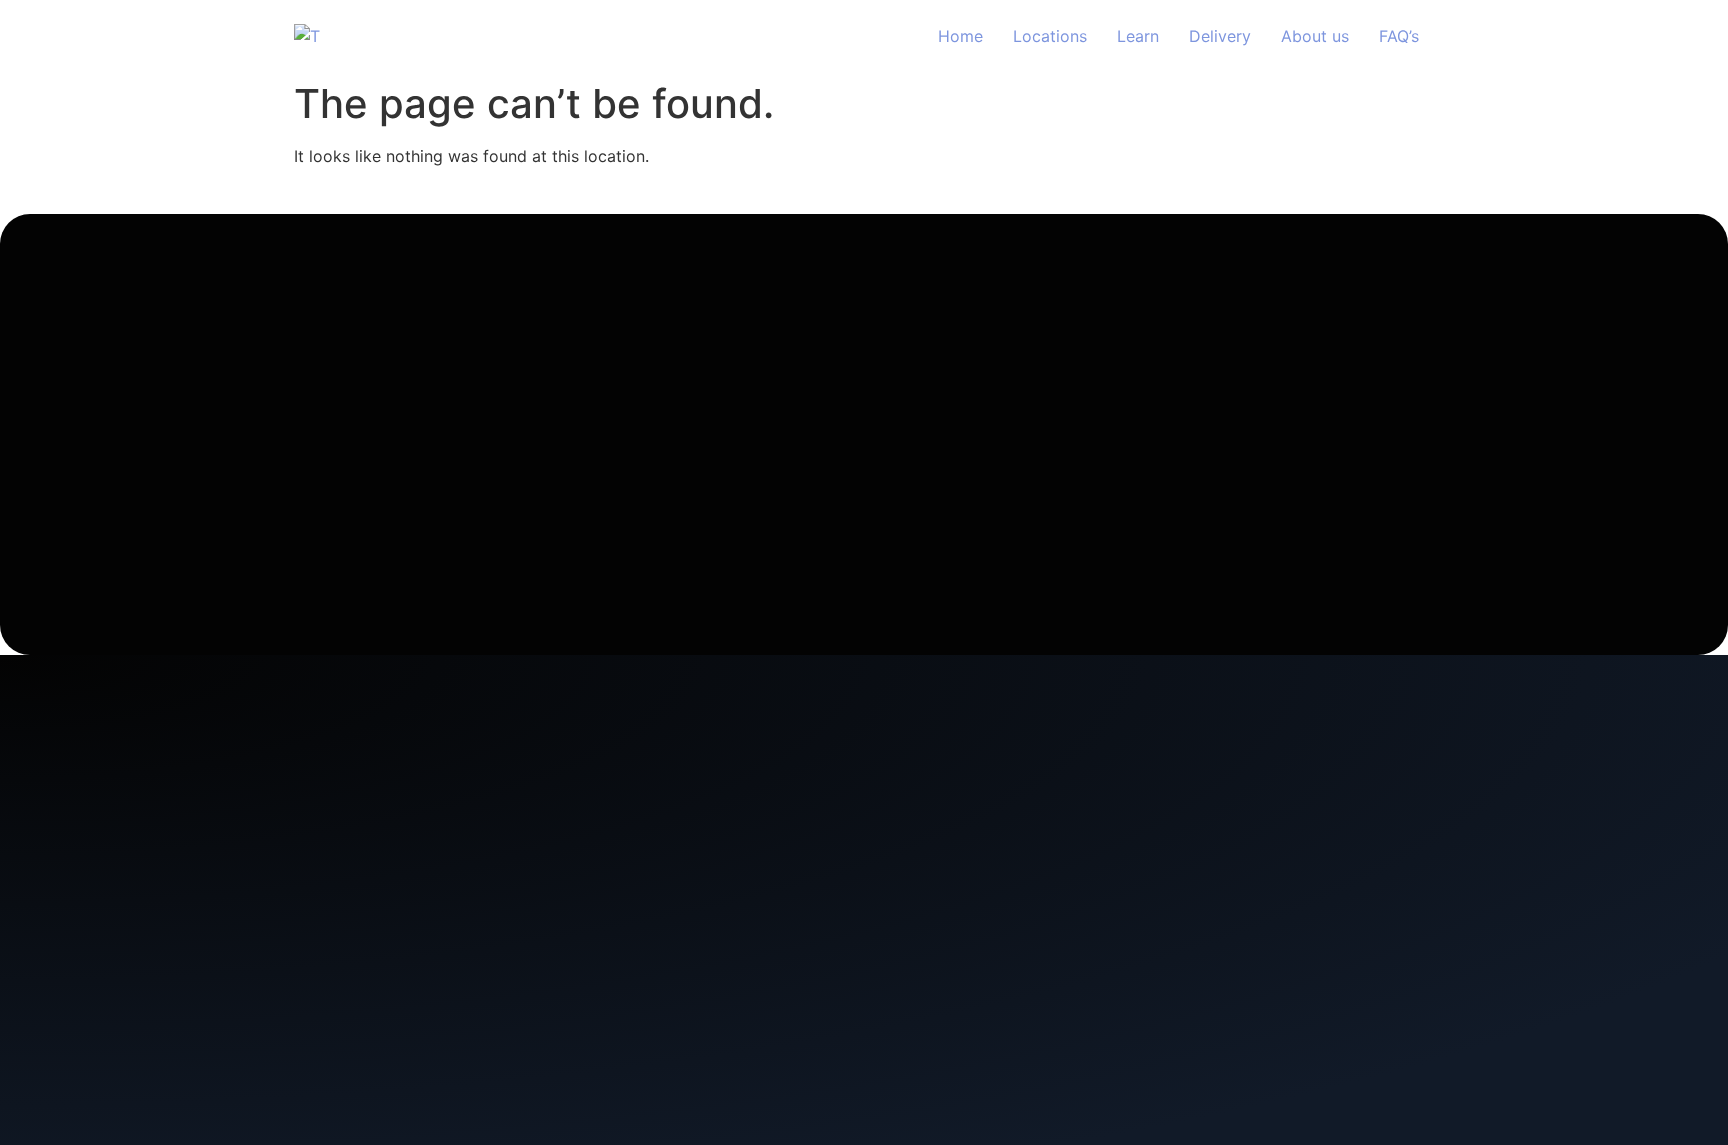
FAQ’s (1399, 36)
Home (960, 36)
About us (1315, 36)
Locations (1050, 36)
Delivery (1220, 36)
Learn (1138, 36)
